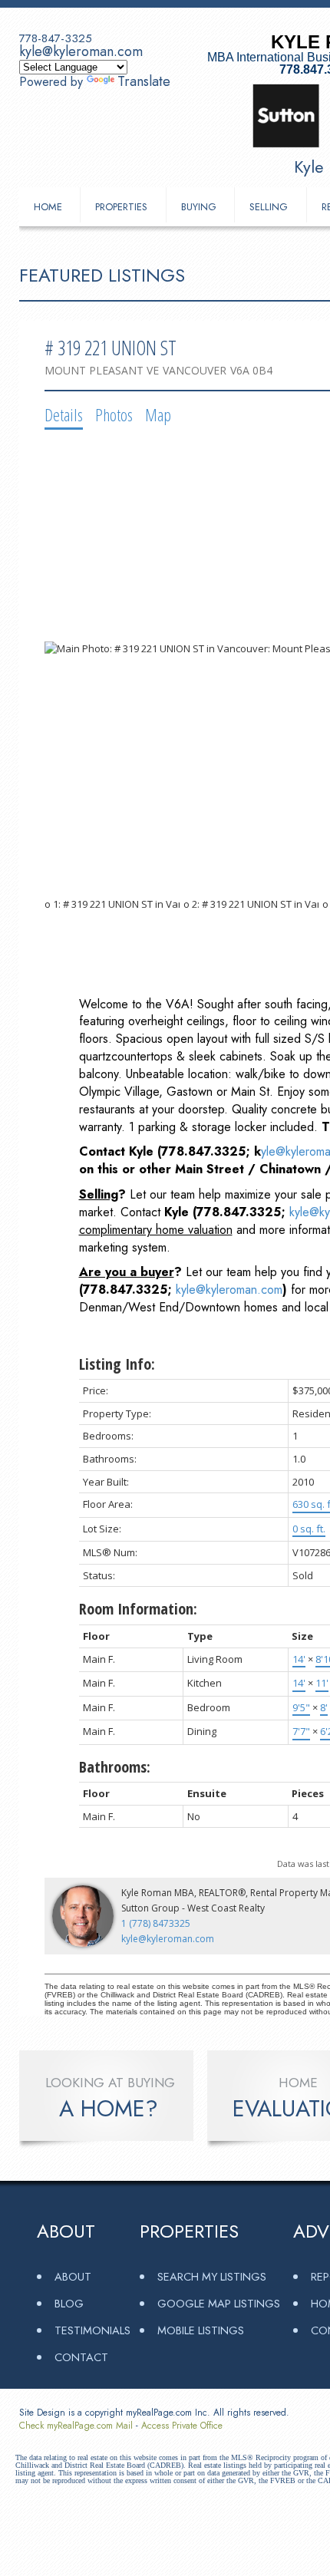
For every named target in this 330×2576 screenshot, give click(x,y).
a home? (109, 2109)
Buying (199, 207)
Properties (121, 207)
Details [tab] (64, 414)
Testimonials (92, 2330)
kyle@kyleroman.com (81, 51)
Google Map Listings (219, 2303)
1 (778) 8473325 (156, 1923)
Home (48, 207)
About (73, 2276)
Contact (81, 2357)
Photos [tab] (114, 414)
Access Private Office (182, 2426)
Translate (144, 81)
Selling (269, 207)
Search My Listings (212, 2276)
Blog (69, 2303)
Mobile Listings (201, 2330)
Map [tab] (158, 414)
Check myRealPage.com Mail (76, 2426)
